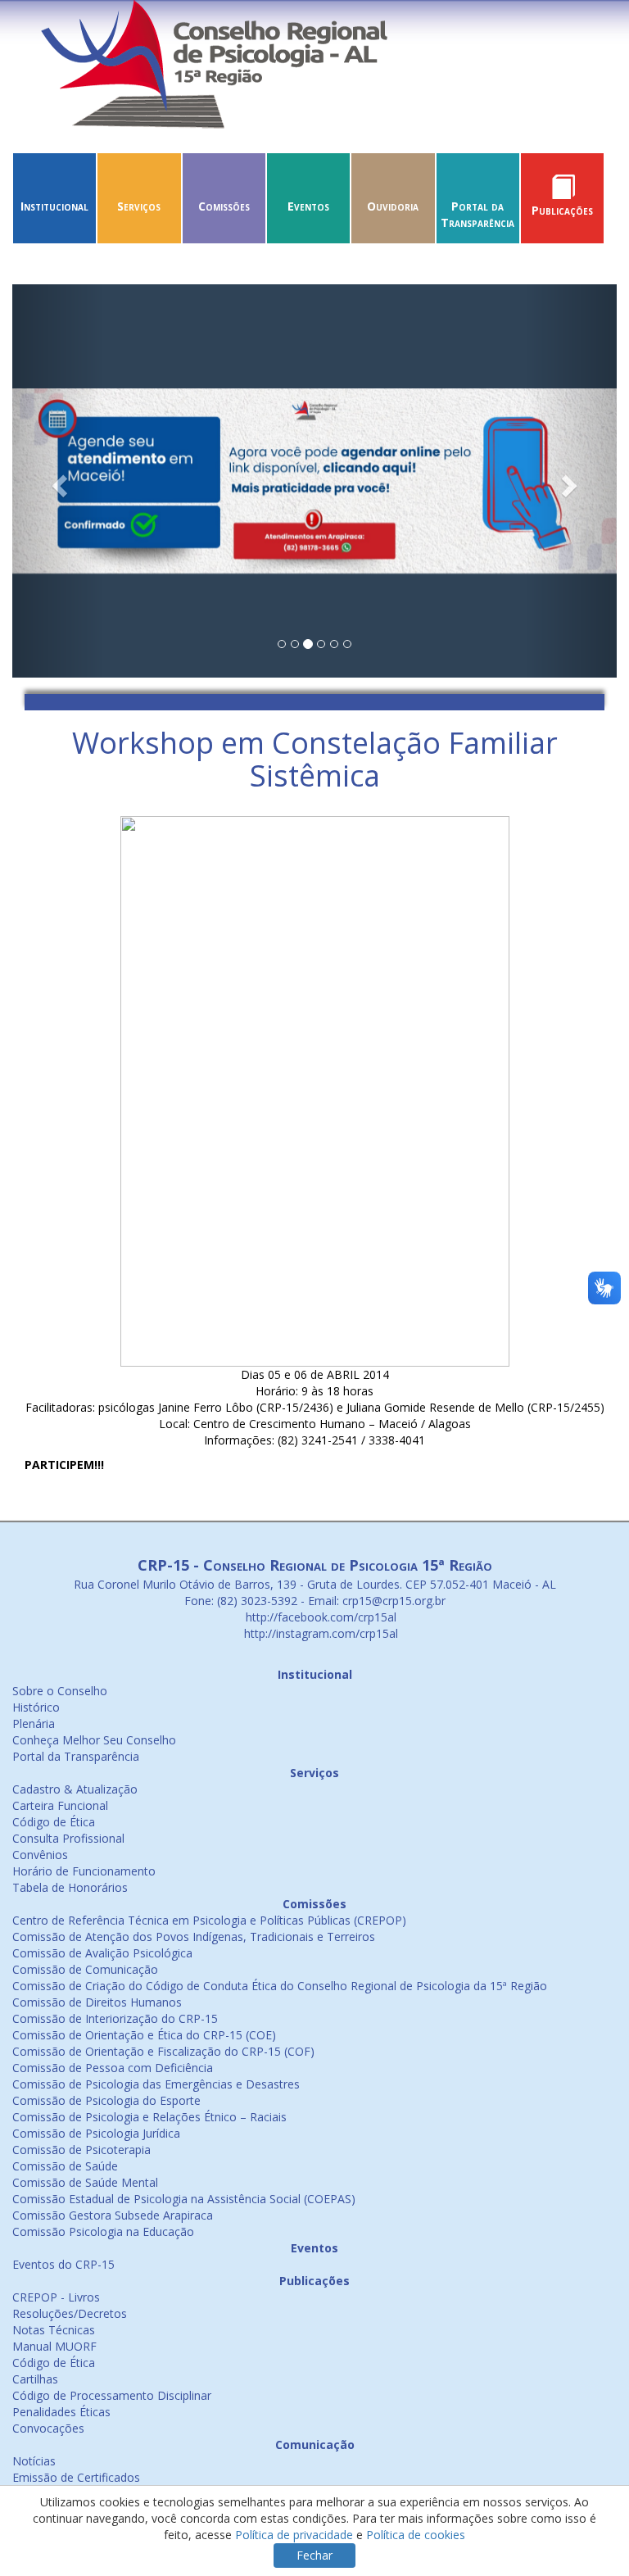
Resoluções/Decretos (70, 2313)
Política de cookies (416, 2535)
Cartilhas (35, 2379)
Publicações (562, 210)
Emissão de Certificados (76, 2477)
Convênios (40, 1855)
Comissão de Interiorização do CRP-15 (115, 2018)
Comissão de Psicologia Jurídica (96, 2133)
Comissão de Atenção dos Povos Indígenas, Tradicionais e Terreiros (194, 1937)
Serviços (139, 206)
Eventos (308, 206)
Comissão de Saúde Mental (85, 2182)
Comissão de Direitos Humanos (97, 2002)
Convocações (48, 2428)
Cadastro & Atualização (75, 1789)
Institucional (54, 206)
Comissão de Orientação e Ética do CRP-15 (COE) (144, 2035)
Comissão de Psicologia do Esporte (106, 2100)
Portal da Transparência (477, 214)
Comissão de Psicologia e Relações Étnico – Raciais (149, 2117)
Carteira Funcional (60, 1805)
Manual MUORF (54, 2346)
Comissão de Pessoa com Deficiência (113, 2068)
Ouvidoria (393, 206)
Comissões (224, 206)
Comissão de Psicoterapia (81, 2150)
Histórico (36, 1707)
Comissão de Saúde (65, 2166)
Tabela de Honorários (70, 1887)
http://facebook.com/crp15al (319, 1617)
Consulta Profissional (68, 1838)
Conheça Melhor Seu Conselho (94, 1740)
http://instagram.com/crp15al (319, 1633)
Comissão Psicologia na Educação (103, 2231)
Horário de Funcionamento (84, 1871)
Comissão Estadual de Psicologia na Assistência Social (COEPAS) (184, 2199)
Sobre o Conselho (60, 1691)
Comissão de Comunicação (85, 1969)
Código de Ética (54, 1822)
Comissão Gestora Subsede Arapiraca (113, 2215)
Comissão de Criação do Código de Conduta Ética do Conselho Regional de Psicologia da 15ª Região (280, 1986)
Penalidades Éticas (61, 2412)
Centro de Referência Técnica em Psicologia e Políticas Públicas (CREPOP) (209, 1920)
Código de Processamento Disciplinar (112, 2395)
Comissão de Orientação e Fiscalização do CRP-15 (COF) (163, 2051)
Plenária (34, 1723)
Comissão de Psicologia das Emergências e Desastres (156, 2084)
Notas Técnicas (54, 2330)
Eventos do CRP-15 (63, 2264)
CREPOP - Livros (56, 2297)
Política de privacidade (294, 2535)
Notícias (34, 2461)
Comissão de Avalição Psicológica (102, 1953)
